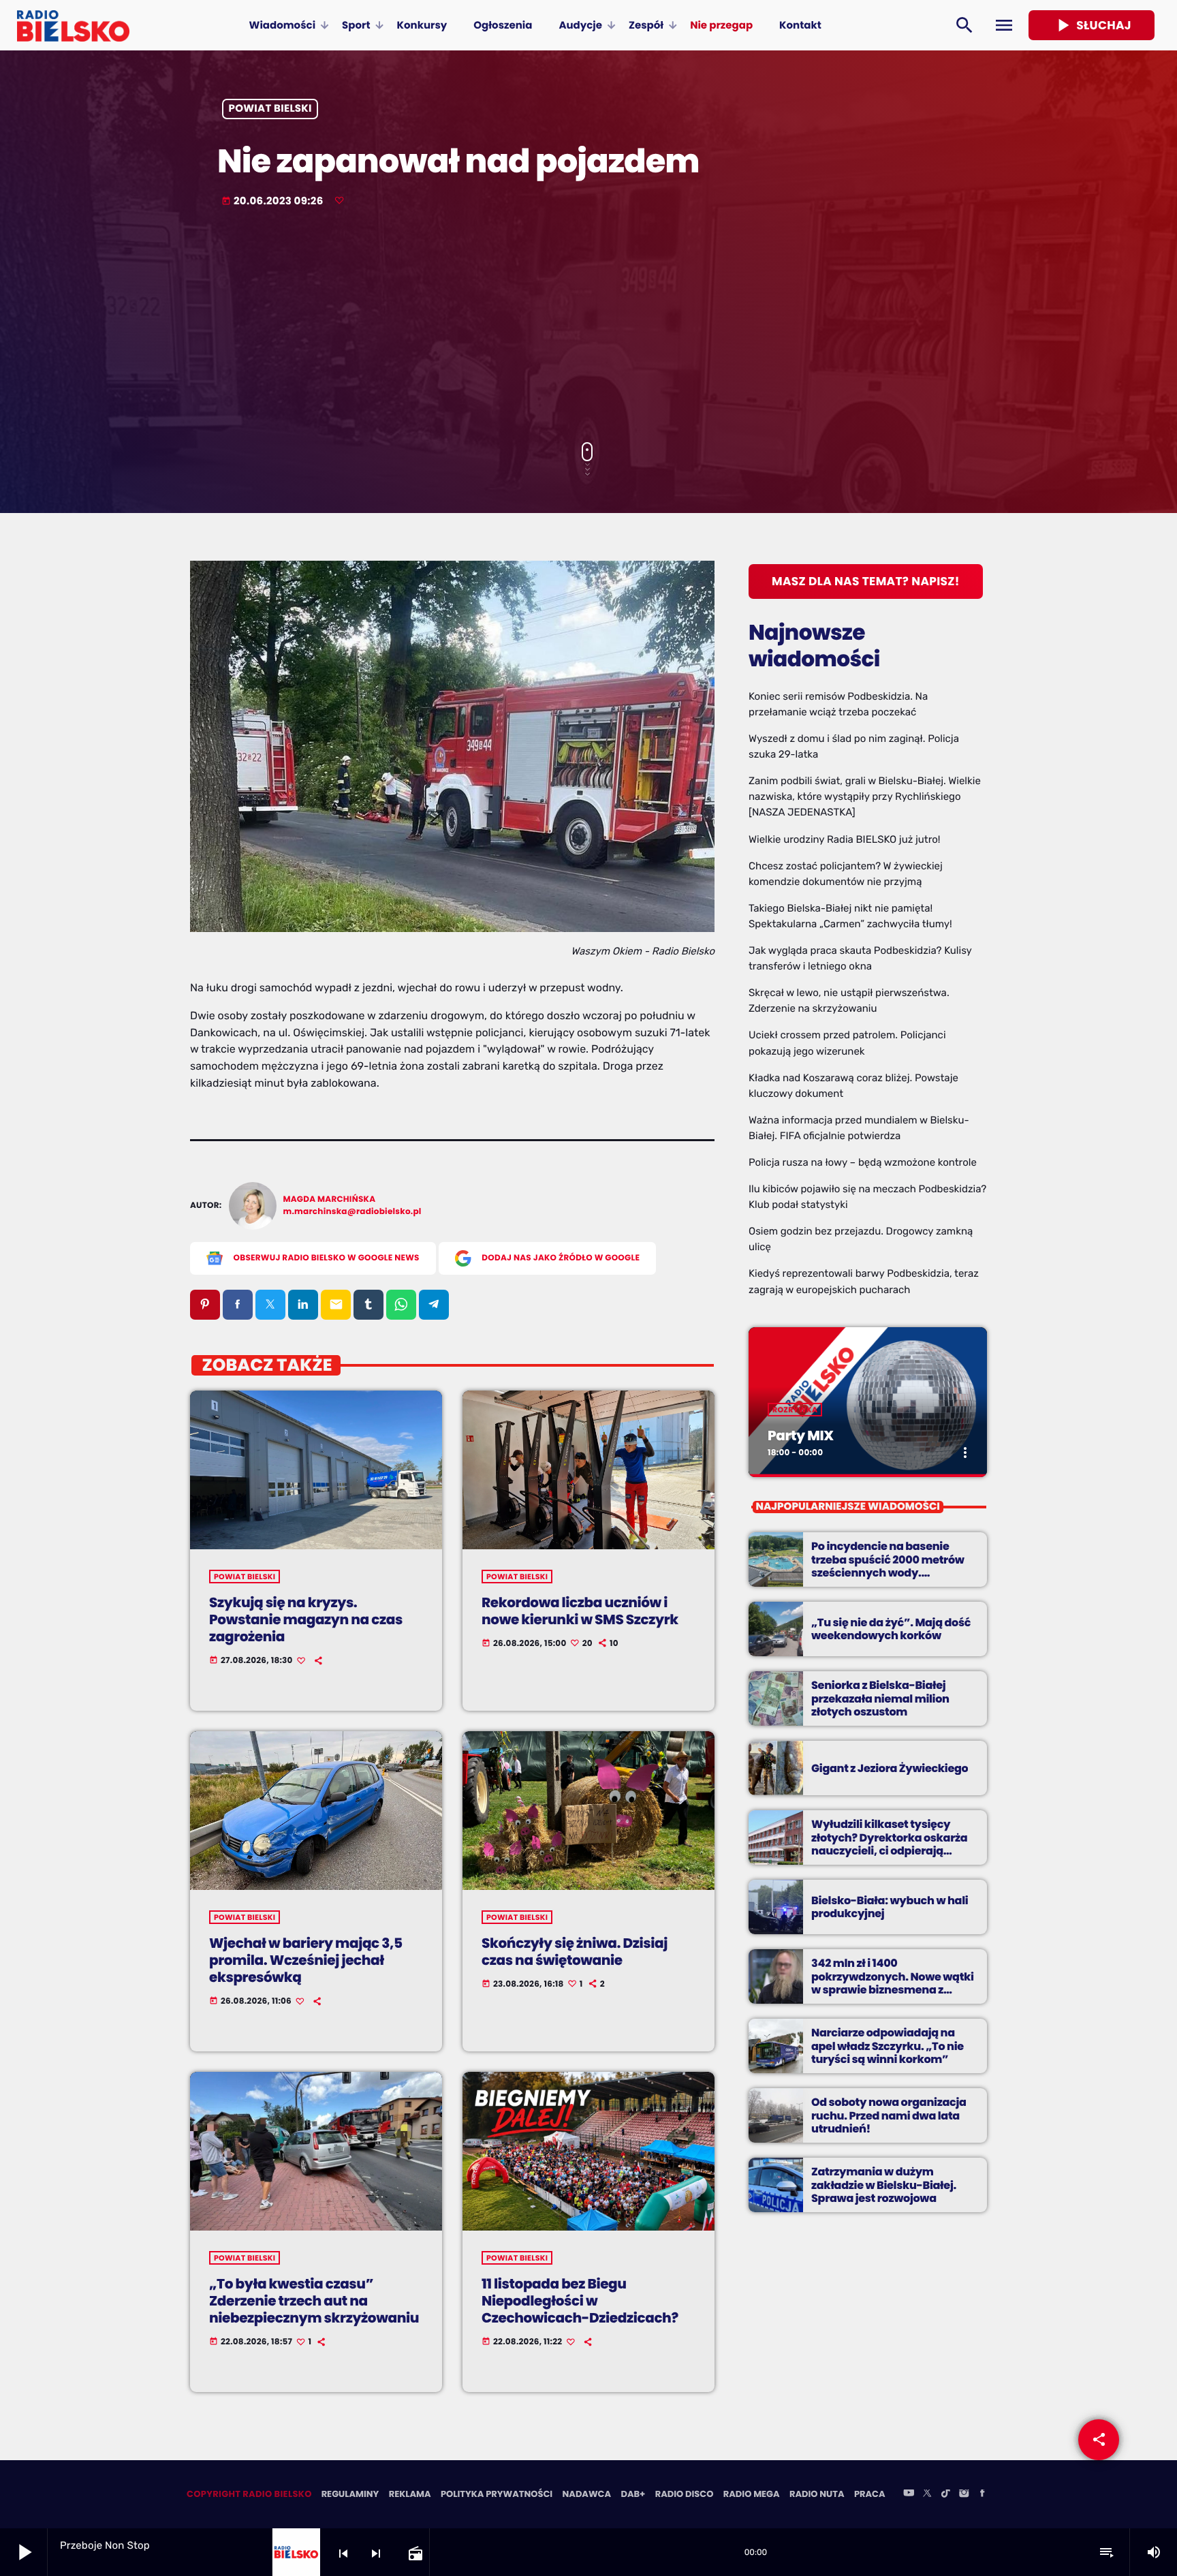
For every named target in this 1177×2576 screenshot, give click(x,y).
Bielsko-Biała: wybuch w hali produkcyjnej (890, 1907)
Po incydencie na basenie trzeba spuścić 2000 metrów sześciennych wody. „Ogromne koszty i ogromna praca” (888, 1572)
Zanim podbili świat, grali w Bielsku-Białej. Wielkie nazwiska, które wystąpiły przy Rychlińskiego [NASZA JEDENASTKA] (865, 796)
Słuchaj (1092, 25)
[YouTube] (909, 2494)
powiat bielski (270, 109)
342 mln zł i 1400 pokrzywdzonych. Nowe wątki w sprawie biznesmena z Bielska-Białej (893, 1983)
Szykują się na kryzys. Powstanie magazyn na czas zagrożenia (306, 1619)
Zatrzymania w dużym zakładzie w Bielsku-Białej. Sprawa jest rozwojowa (884, 2185)
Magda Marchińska (330, 1199)
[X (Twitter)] (927, 2494)
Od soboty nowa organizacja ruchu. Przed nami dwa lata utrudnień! (889, 2115)
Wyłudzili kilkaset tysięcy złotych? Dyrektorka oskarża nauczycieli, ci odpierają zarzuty (889, 1844)
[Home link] (73, 25)
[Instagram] (964, 2494)
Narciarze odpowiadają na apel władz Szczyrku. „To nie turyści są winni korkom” (888, 2046)
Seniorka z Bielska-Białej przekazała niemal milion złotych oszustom (880, 1698)
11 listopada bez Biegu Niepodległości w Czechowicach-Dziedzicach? (580, 2301)
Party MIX (801, 1436)
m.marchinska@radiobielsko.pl (352, 1212)
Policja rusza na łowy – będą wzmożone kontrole (863, 1162)
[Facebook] (982, 2494)
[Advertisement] (588, 326)
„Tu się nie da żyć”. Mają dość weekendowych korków (891, 1629)
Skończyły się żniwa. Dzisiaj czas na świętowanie (575, 1952)
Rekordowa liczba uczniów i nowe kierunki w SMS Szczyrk (580, 1611)
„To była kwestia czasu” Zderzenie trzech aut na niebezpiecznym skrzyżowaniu (314, 2301)
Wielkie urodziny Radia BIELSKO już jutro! (845, 839)
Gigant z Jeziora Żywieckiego (890, 1768)
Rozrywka (795, 1410)
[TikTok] (945, 2494)
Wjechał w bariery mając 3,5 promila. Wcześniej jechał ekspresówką (306, 1960)
